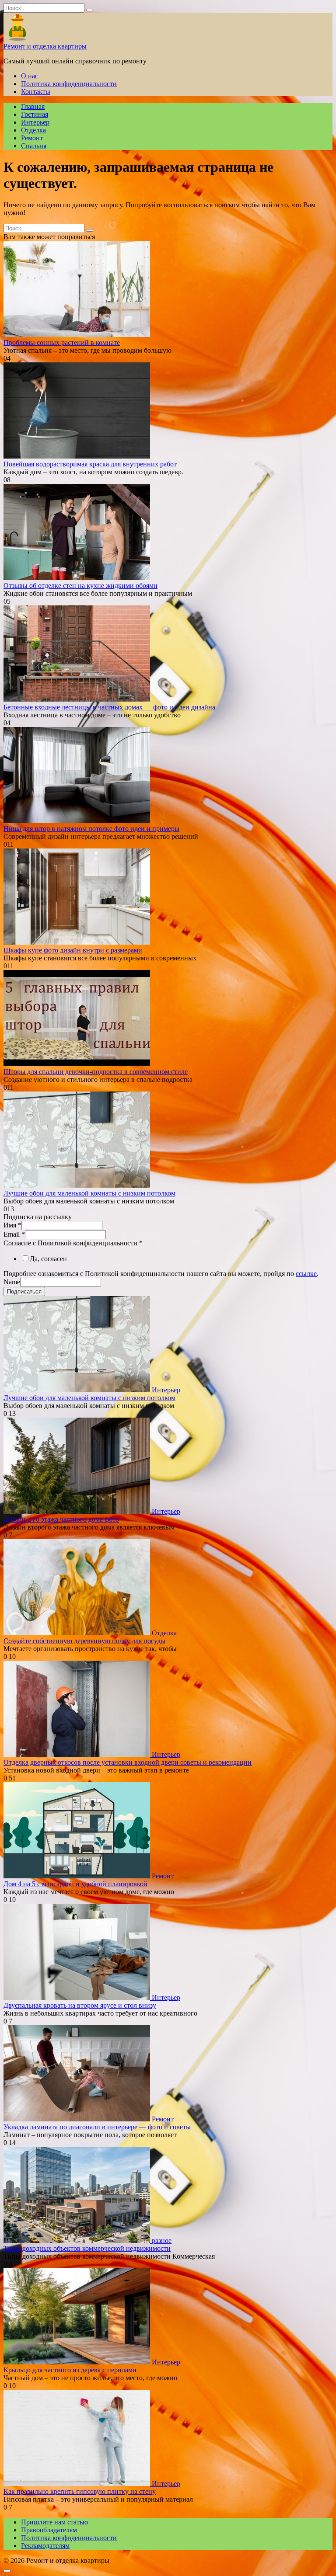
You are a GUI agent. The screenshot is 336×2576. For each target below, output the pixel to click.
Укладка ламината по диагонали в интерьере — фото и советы (97, 2127)
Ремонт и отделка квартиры (45, 46)
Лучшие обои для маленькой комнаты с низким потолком (89, 1193)
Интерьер (35, 122)
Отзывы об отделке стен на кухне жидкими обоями (80, 586)
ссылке (306, 1274)
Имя (12, 1225)
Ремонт (32, 138)
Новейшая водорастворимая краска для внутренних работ (90, 464)
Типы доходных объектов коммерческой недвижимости (87, 2248)
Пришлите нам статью (54, 2522)
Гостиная (35, 114)
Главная (33, 106)
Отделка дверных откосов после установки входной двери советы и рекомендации (128, 1762)
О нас (30, 76)
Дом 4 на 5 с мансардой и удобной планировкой (75, 1884)
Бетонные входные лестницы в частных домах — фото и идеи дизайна (109, 707)
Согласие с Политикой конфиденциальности (73, 1243)
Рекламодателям (45, 2546)
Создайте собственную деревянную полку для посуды (84, 1641)
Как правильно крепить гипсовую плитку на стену (80, 2491)
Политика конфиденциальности (69, 84)
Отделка (33, 130)
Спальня (34, 146)
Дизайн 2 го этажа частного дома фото (61, 1519)
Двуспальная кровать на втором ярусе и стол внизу (80, 2005)
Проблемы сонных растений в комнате (62, 342)
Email (14, 1234)
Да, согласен (48, 1259)
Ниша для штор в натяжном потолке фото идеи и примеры (91, 829)
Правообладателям (49, 2530)
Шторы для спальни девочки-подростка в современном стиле (96, 1072)
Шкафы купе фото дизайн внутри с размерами (73, 950)
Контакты (36, 92)
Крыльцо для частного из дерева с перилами (70, 2370)
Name (12, 1282)
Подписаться (24, 1291)
